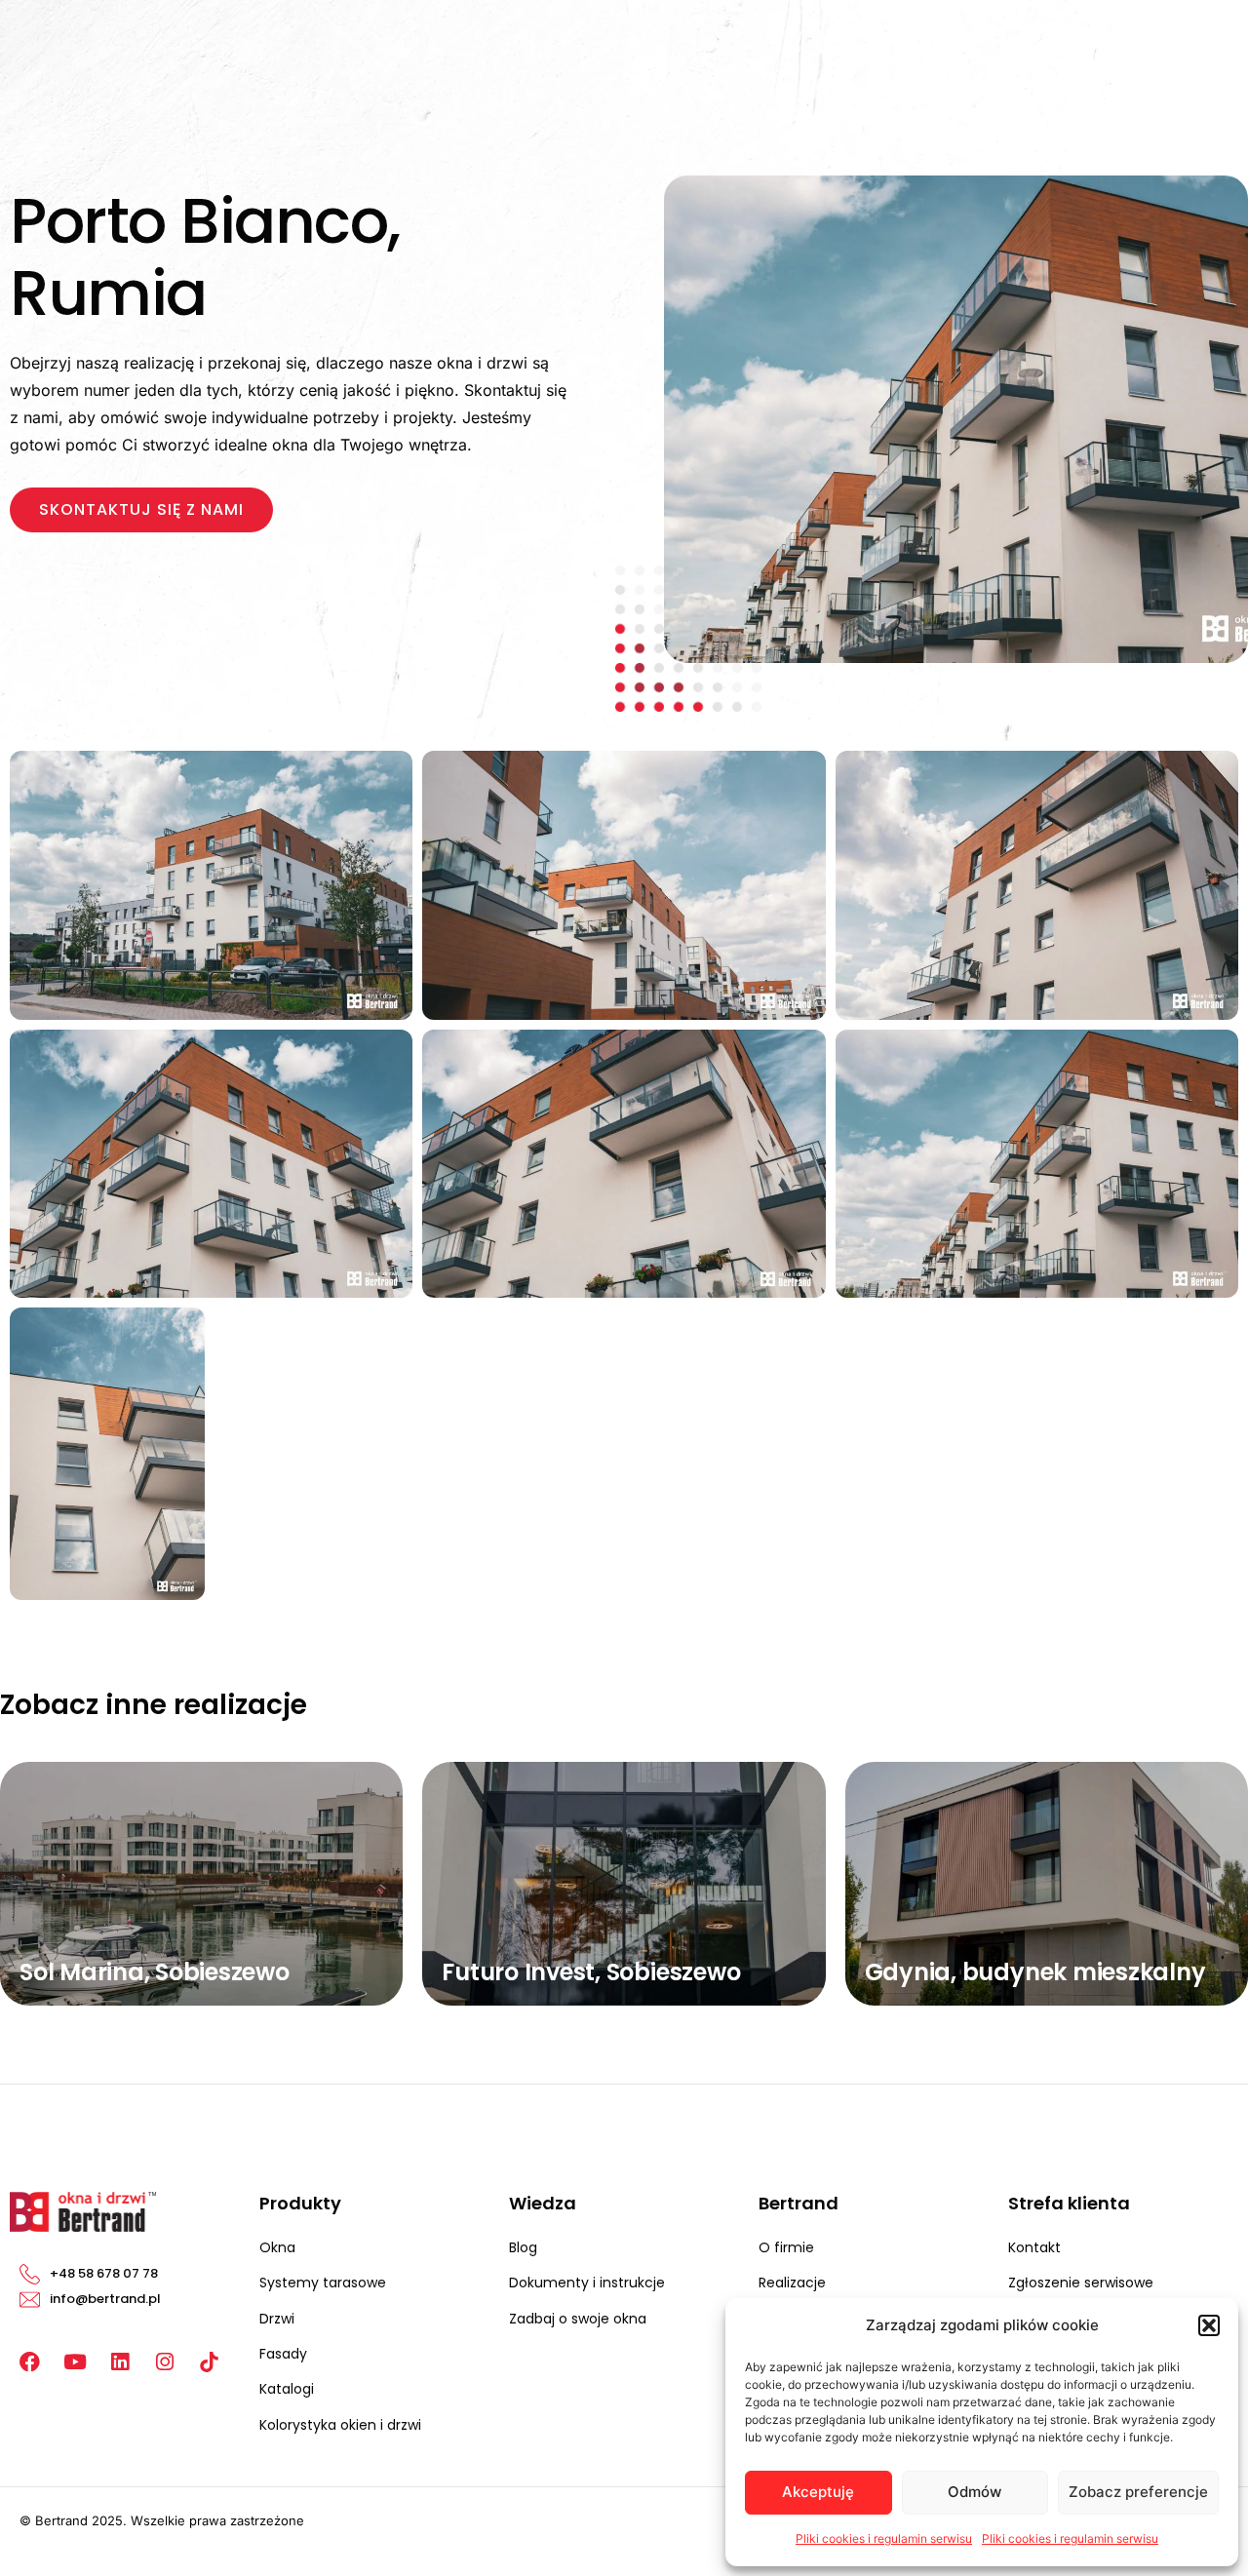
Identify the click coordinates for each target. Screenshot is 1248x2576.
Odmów (975, 2492)
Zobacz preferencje (1138, 2492)
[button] (1209, 2325)
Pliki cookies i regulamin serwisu (884, 2538)
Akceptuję (818, 2492)
